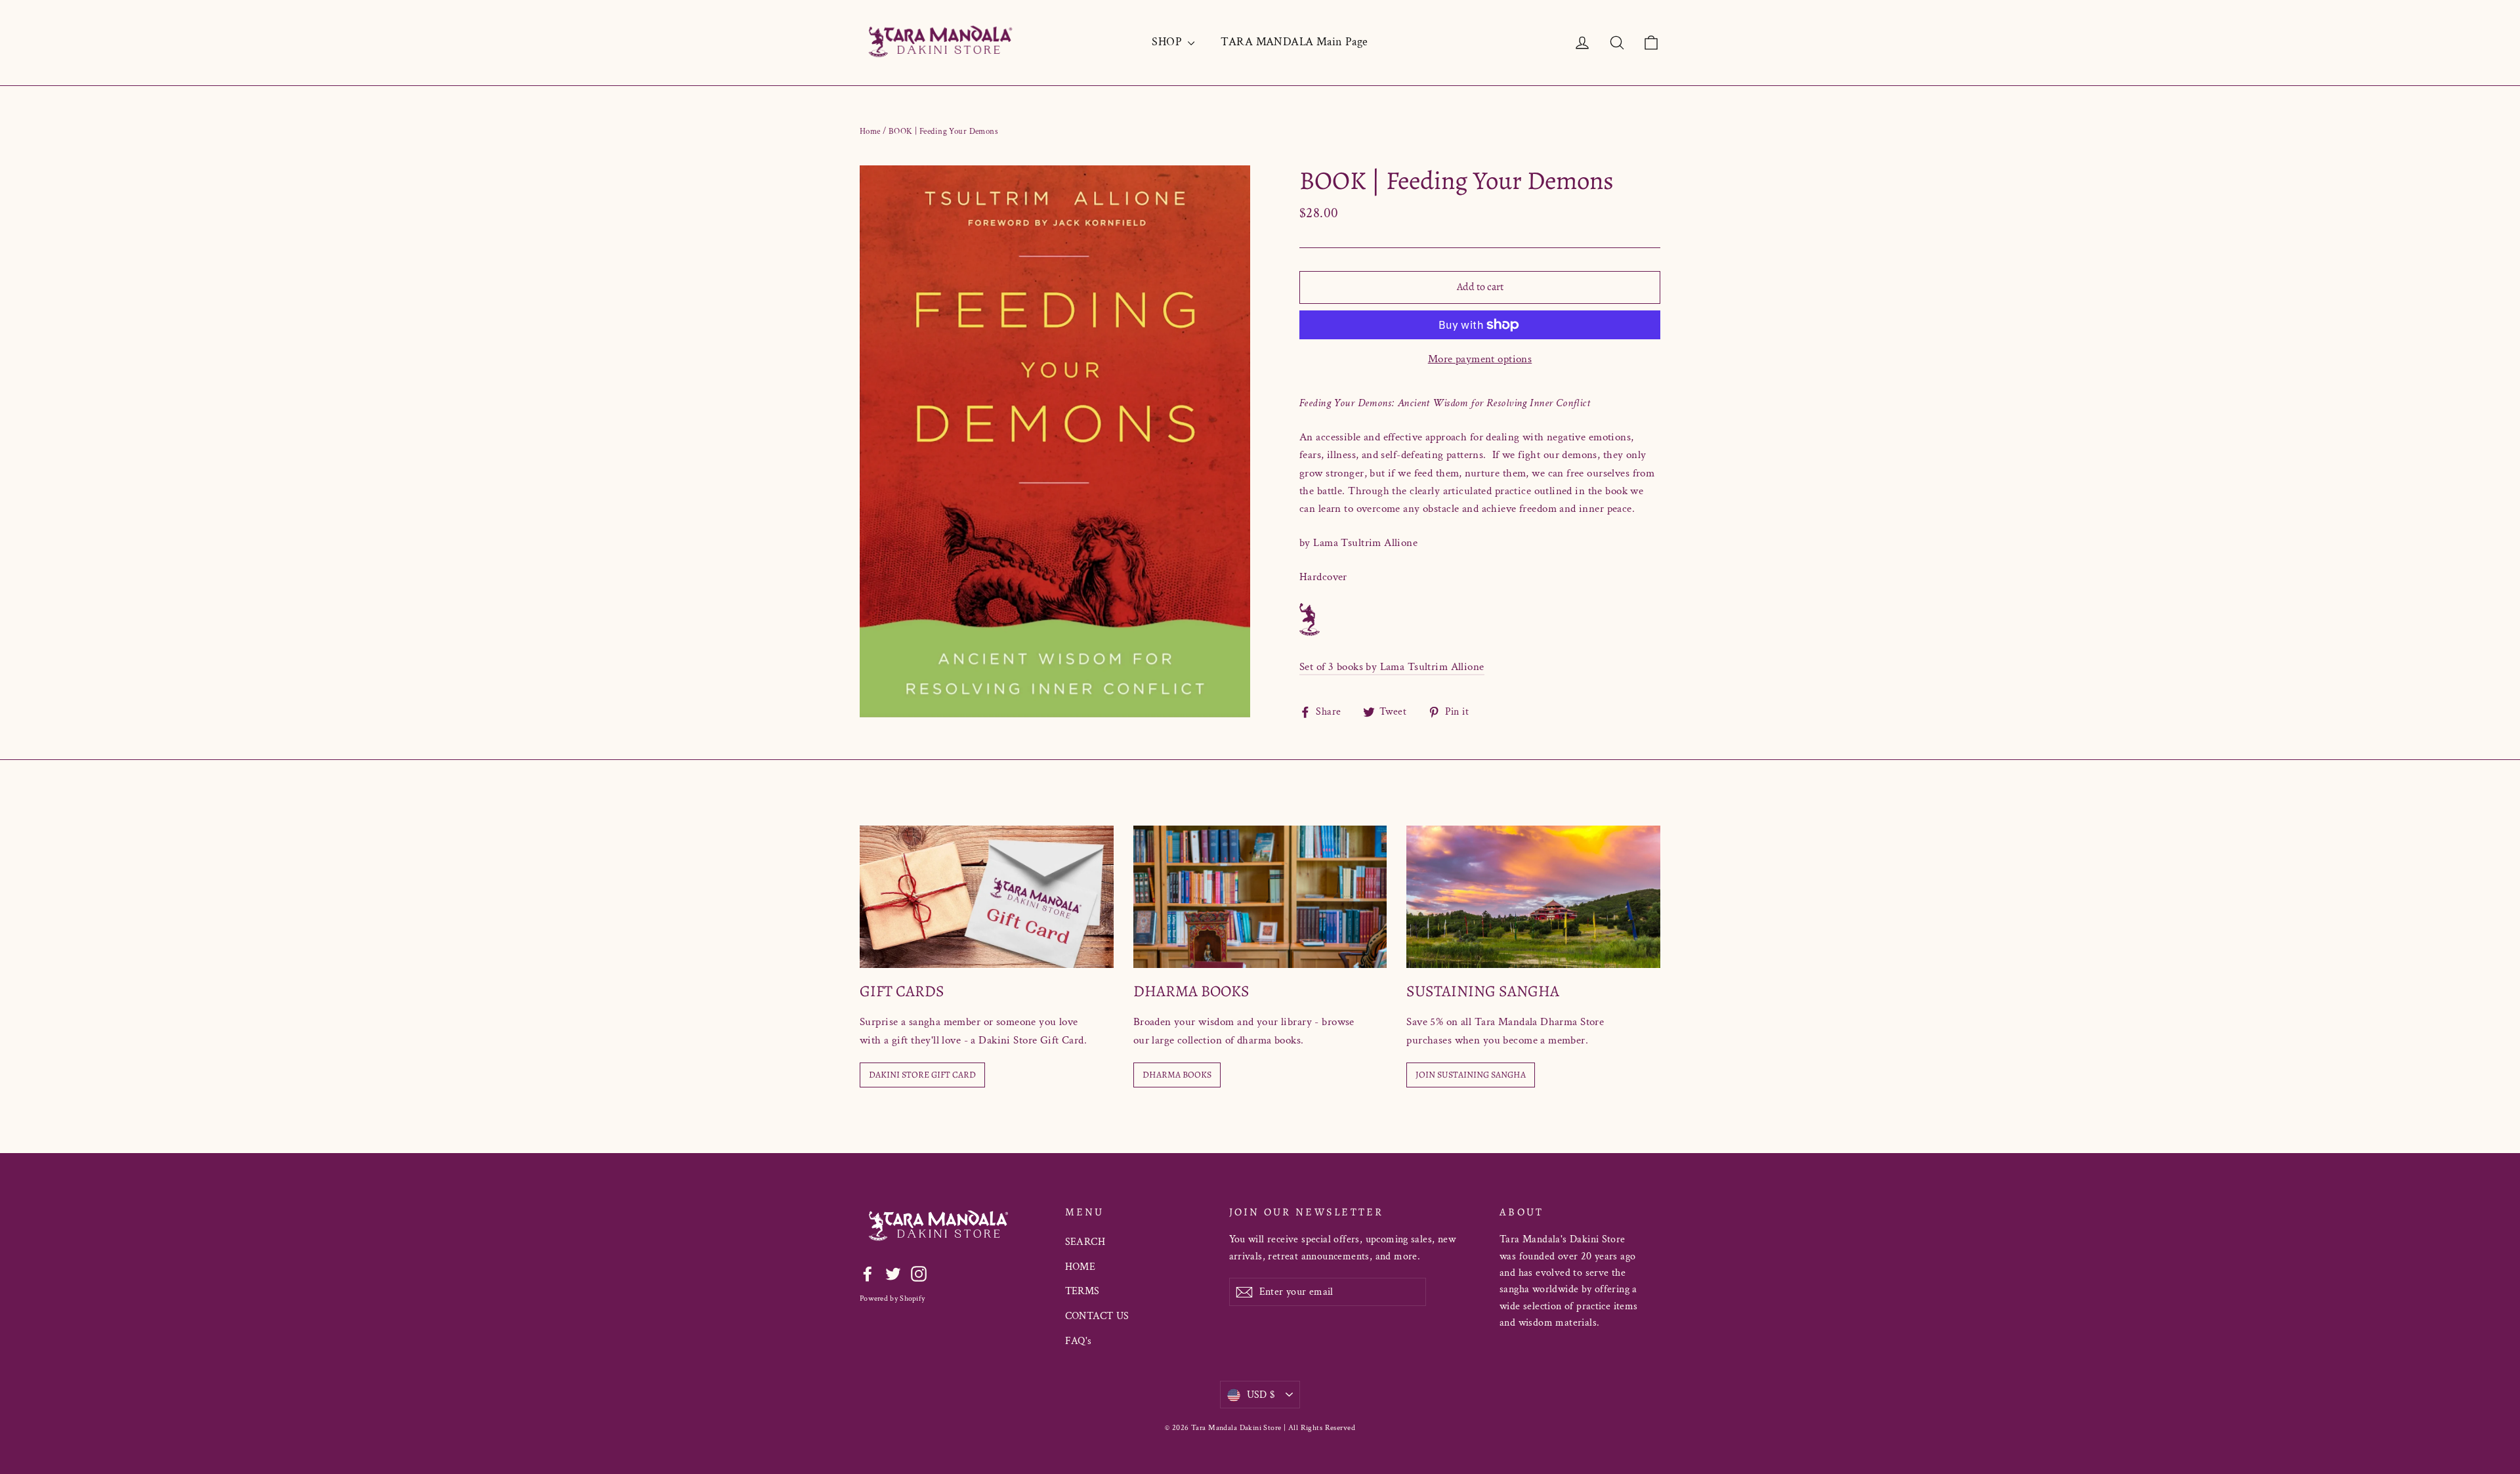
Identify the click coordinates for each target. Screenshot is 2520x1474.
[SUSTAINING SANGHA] (1533, 897)
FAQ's (1079, 1341)
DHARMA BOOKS (1177, 1075)
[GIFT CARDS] (987, 897)
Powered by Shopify (892, 1298)
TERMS (1082, 1291)
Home (870, 132)
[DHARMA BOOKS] (1260, 897)
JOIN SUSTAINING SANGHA (1471, 1075)
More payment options (1480, 359)
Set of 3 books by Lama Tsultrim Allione (1392, 667)
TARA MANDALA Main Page (1294, 42)
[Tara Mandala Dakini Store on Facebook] (868, 1273)
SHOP (1168, 42)
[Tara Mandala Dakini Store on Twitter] (893, 1273)
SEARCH (1085, 1242)
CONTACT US (1097, 1316)
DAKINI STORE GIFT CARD (922, 1075)
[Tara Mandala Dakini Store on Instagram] (919, 1273)
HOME (1081, 1267)
